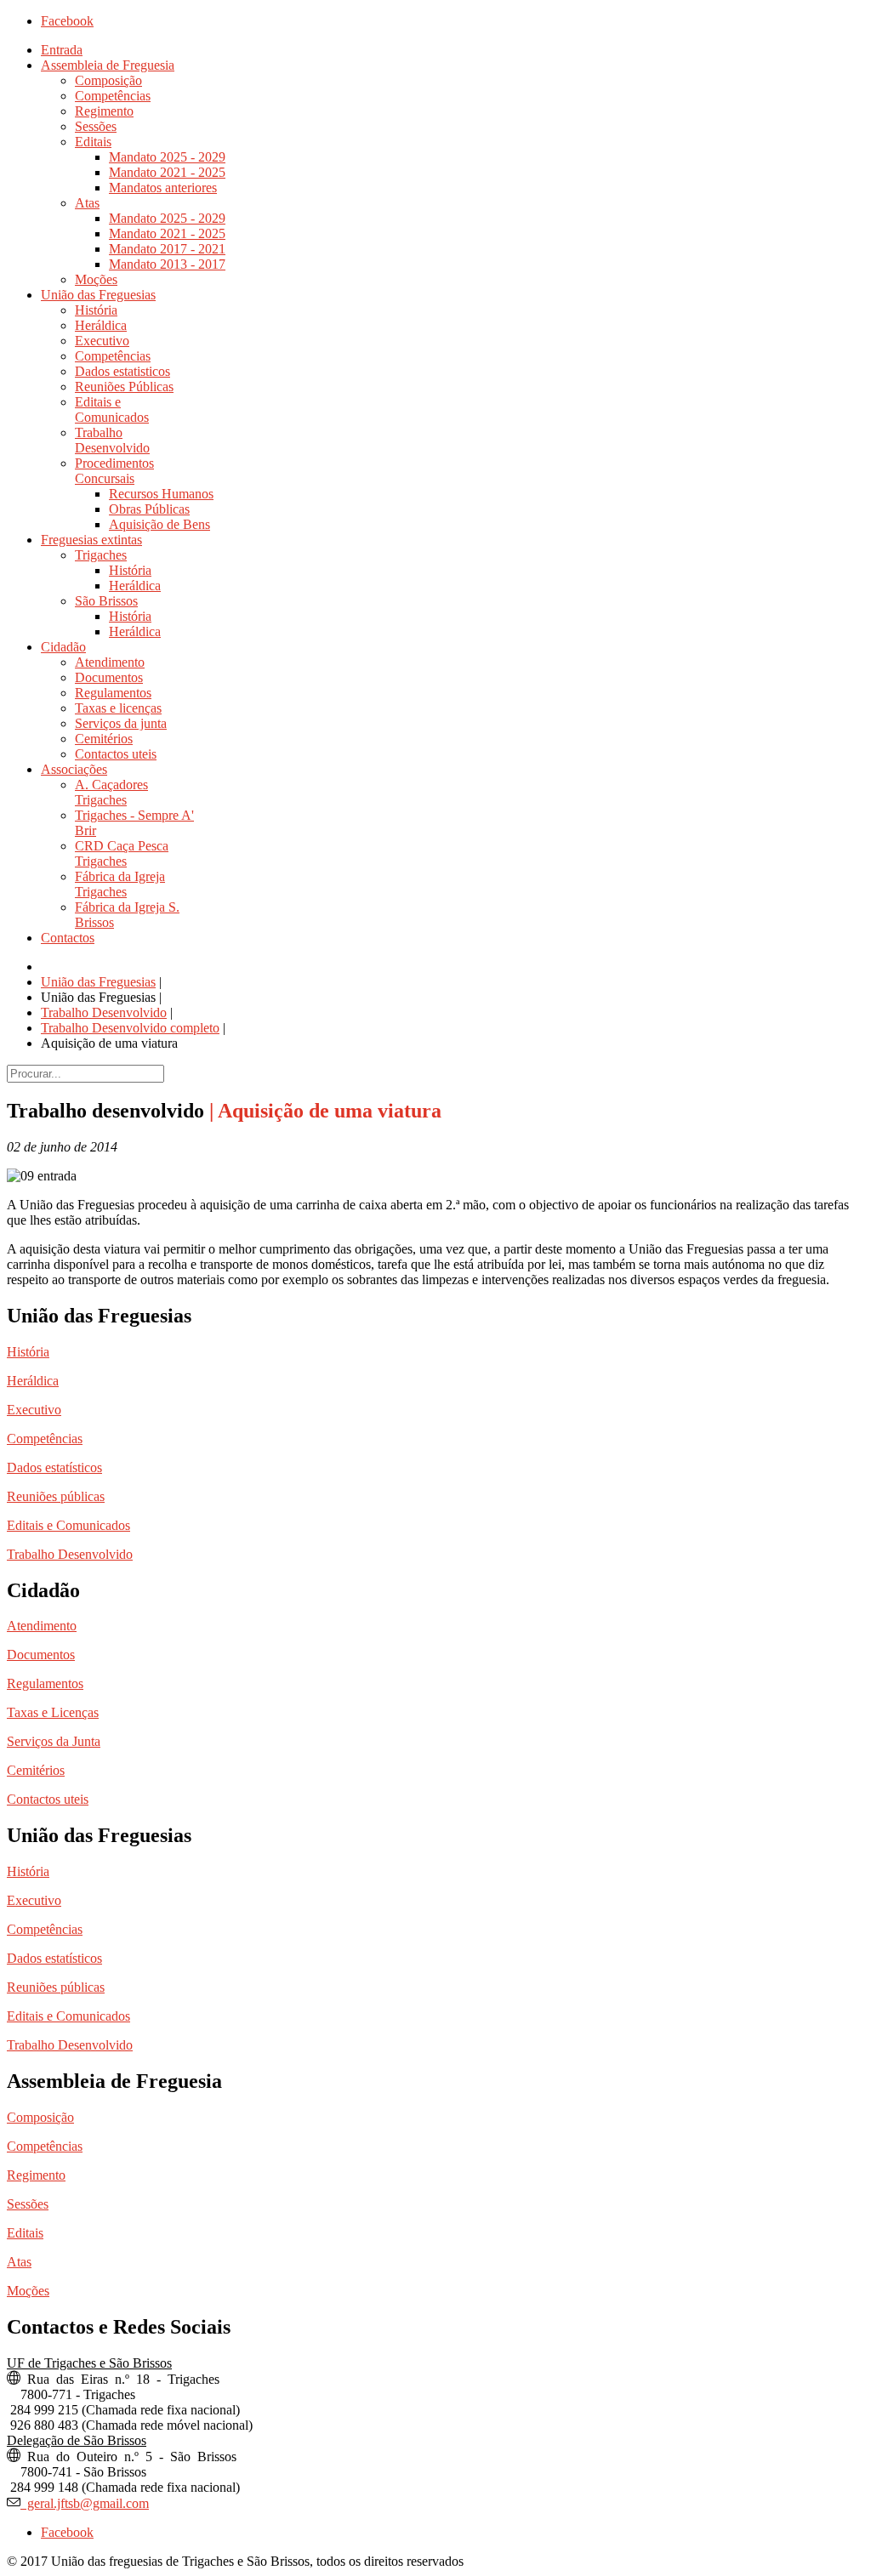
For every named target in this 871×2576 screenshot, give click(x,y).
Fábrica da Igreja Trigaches (120, 884)
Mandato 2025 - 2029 (167, 157)
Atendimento (110, 662)
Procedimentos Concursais (114, 471)
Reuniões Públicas (124, 387)
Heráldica (101, 325)
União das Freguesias (98, 295)
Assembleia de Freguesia (108, 65)
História (96, 310)
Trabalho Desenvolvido (112, 440)
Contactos (68, 938)
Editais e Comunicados (112, 409)
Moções (96, 279)
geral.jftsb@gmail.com (85, 2502)
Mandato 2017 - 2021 (167, 249)
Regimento (104, 111)
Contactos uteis (116, 754)
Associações (74, 769)
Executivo (102, 341)
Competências (113, 96)
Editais (93, 142)
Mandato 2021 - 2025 (167, 172)
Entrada (62, 50)
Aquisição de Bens (159, 524)
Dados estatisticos (122, 371)
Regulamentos (113, 693)
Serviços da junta (121, 723)
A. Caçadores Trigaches (111, 792)
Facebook (67, 21)
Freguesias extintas (91, 540)
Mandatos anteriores (163, 188)
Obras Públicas (149, 509)
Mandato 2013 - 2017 (167, 264)
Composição (108, 80)
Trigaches (101, 555)
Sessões (96, 126)
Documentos (109, 677)
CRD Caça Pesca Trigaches (122, 853)
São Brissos (106, 601)
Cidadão (63, 647)
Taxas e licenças (118, 708)
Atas (87, 203)
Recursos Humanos (161, 494)
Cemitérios (104, 739)
